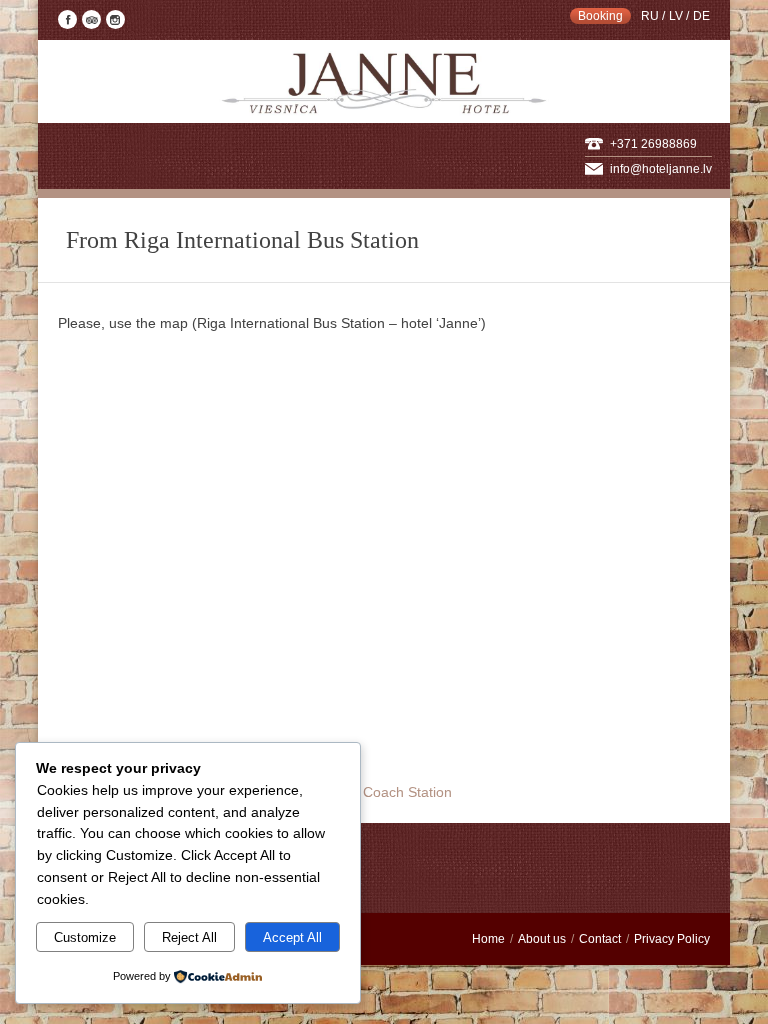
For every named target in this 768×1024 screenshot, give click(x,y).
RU (650, 16)
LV (676, 16)
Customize (85, 937)
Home (488, 939)
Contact (600, 939)
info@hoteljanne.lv (661, 169)
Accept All (292, 937)
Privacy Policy (672, 939)
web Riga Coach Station (376, 792)
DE (701, 16)
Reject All (189, 937)
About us (542, 939)
